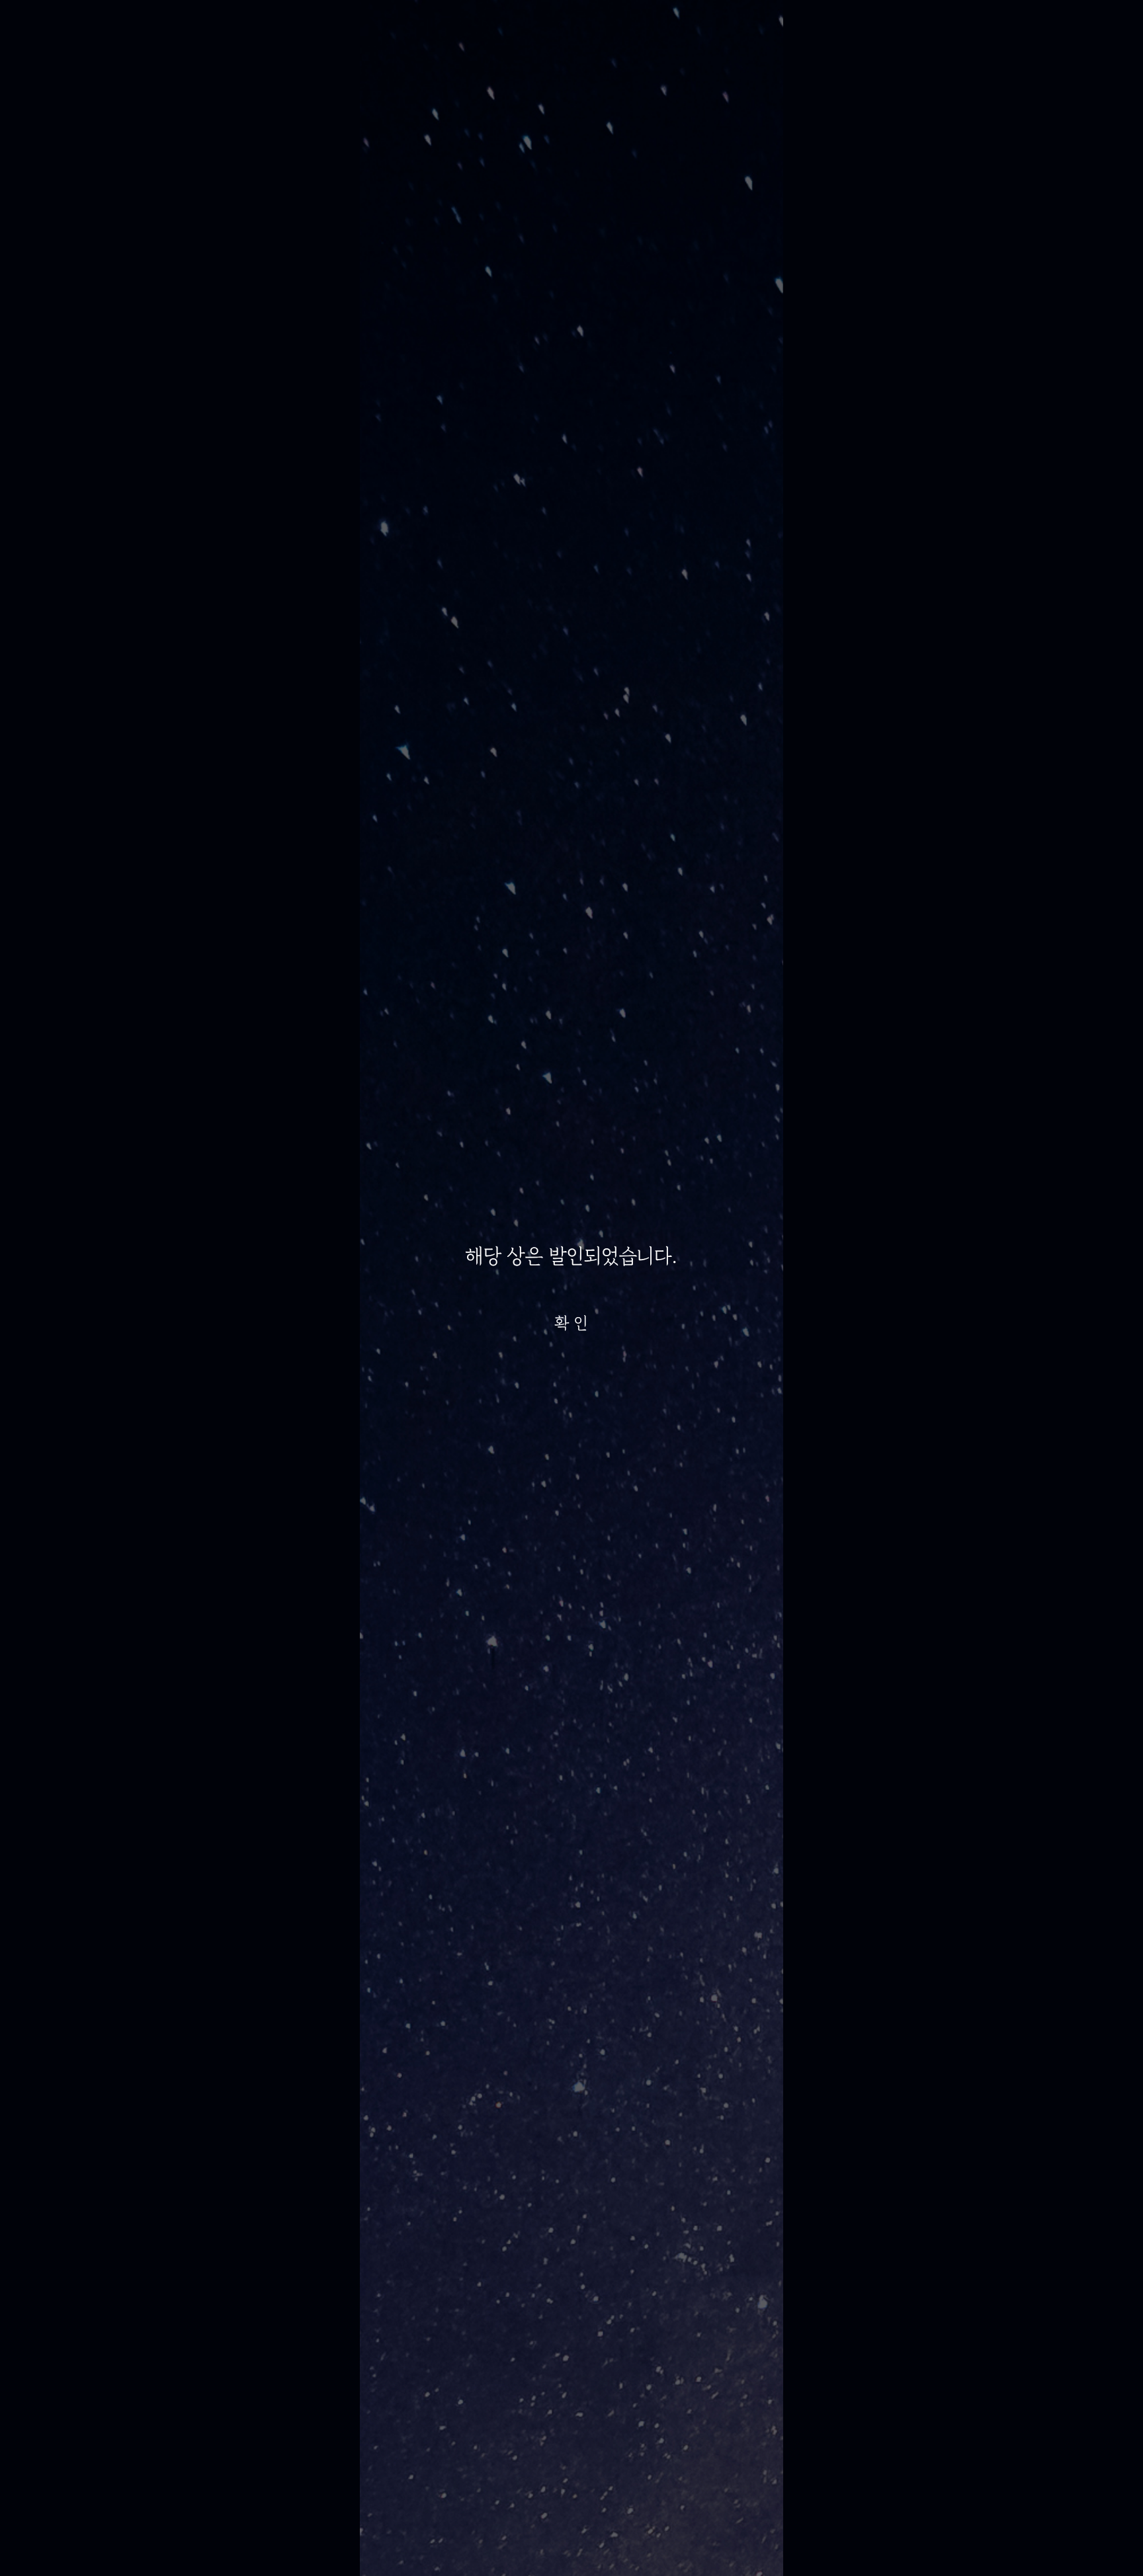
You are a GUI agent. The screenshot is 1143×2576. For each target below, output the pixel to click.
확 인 (571, 1323)
